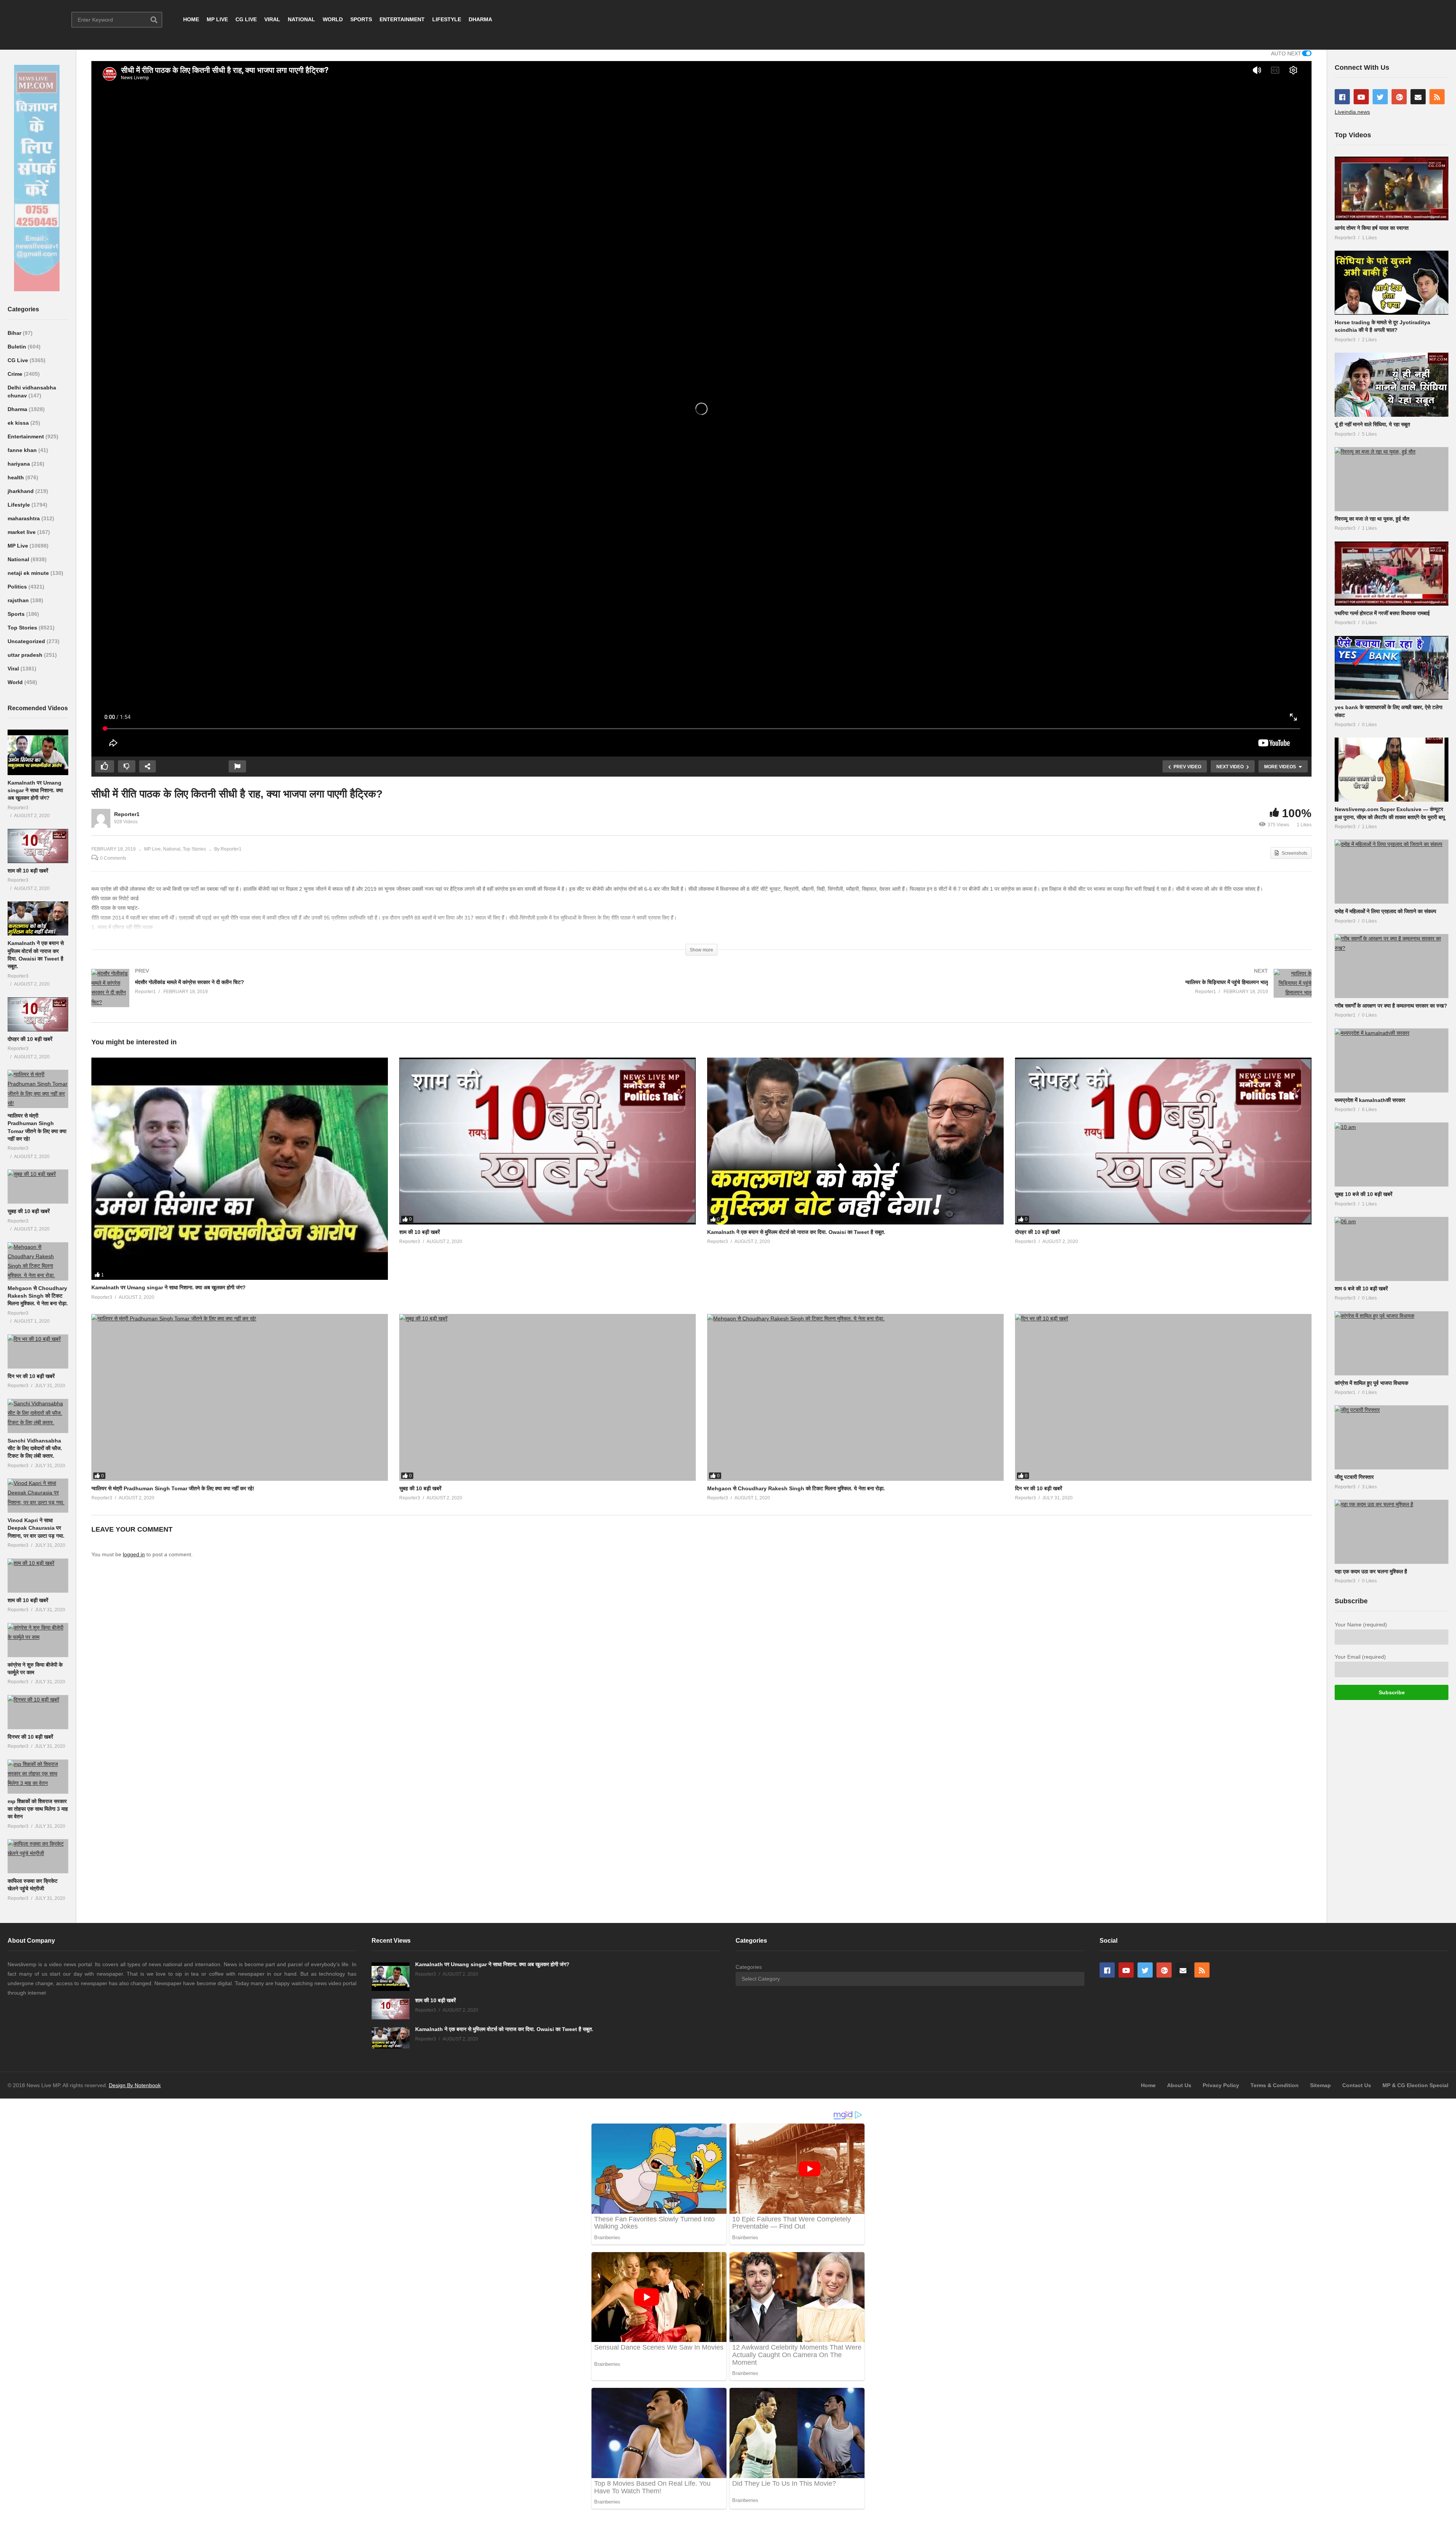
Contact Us (1357, 2085)
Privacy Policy (1221, 2085)
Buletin (18, 347)
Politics (18, 587)
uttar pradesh (26, 655)
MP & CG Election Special (1415, 2085)
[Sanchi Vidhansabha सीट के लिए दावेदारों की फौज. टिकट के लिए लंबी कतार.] (38, 1416)
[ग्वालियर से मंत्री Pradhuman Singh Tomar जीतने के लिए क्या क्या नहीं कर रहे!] (38, 1089)
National (19, 559)
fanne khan (23, 450)
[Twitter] (1380, 97)
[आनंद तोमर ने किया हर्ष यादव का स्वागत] (1392, 189)
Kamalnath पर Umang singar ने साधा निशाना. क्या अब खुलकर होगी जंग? (35, 790)
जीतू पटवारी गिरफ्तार (1354, 1477)
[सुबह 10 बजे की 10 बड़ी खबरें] (1392, 1154)
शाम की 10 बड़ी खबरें (28, 871)
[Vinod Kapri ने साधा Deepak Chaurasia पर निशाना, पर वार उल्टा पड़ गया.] (38, 1496)
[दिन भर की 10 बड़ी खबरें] (38, 1351)
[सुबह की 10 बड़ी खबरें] (38, 1187)
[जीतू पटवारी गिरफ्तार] (1392, 1437)
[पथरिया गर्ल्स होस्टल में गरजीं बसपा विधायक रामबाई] (1392, 574)
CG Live (19, 360)
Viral (14, 669)
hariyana (20, 464)
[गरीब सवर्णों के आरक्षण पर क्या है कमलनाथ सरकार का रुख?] (1392, 966)
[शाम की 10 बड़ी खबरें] (38, 846)
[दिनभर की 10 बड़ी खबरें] (38, 1712)
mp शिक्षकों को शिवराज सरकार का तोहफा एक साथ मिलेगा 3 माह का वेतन (38, 1809)
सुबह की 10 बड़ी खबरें (29, 1211)
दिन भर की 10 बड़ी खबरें (31, 1376)
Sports (17, 614)
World (16, 682)
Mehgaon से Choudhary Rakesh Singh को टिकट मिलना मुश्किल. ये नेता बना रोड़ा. (38, 1296)
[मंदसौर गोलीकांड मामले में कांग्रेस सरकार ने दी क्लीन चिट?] (393, 996)
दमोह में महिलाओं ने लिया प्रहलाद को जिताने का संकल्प (1385, 911)
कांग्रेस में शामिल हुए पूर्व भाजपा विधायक (1371, 1383)
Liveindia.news (1352, 112)
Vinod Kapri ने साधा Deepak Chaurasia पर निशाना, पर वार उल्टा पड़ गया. (36, 1528)
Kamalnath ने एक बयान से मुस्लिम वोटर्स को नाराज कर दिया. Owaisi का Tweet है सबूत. (796, 1232)
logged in (134, 1554)
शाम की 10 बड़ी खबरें (28, 1600)
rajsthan (19, 600)
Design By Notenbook (135, 2085)
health (16, 477)
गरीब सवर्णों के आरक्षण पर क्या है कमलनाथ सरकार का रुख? (1391, 1006)
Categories (749, 1967)
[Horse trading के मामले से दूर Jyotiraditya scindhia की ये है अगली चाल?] (1392, 283)
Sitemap (1320, 2085)
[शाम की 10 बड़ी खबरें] (38, 1576)
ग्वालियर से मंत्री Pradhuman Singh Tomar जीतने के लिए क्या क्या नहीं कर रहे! (173, 1488)
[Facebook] (1342, 97)
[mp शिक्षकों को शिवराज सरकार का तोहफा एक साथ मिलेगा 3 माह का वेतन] (38, 1777)
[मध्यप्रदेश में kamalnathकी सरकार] (1392, 1060)
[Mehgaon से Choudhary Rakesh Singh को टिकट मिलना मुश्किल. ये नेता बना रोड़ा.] (38, 1261)
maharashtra (24, 518)
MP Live (19, 546)
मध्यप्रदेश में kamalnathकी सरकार (1370, 1100)
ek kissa (19, 423)
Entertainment (27, 436)
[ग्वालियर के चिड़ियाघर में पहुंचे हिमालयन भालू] (1010, 991)
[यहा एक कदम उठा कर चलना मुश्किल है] (1392, 1532)
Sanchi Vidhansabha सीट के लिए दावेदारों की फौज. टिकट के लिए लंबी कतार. (35, 1448)
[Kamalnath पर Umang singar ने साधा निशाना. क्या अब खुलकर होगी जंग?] (38, 752)
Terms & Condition (1275, 2085)
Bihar (15, 333)
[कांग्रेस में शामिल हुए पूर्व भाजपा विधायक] (1392, 1343)
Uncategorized (27, 641)
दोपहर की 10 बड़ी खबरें (30, 1039)
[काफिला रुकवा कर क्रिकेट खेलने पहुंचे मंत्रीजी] (38, 1856)
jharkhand (21, 491)
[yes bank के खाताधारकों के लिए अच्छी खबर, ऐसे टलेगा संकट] (1392, 668)
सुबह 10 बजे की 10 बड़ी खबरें (1363, 1194)
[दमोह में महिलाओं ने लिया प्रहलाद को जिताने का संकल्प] (1392, 872)
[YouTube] (1361, 97)
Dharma (18, 409)
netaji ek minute (29, 573)
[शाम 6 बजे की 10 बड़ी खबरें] (1392, 1249)
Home (1148, 2085)
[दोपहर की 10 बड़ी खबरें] (38, 1014)
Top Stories (23, 628)
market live (22, 532)
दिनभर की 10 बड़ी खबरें (30, 1737)
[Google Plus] (1399, 97)
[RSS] (1437, 97)
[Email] (1418, 97)
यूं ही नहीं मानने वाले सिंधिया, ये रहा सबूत (1372, 424)
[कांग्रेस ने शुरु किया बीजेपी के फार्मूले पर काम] (38, 1640)
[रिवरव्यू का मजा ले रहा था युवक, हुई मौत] (1392, 479)
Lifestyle (20, 505)
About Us (1179, 2085)
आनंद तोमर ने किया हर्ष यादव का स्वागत (1372, 228)
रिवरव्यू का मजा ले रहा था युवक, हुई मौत (1372, 519)
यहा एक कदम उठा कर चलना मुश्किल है (1371, 1571)
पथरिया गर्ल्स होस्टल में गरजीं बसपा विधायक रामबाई (1382, 613)
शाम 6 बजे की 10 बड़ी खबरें (1361, 1289)
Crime (16, 374)
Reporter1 (127, 814)
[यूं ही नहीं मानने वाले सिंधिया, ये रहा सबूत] (1392, 385)
